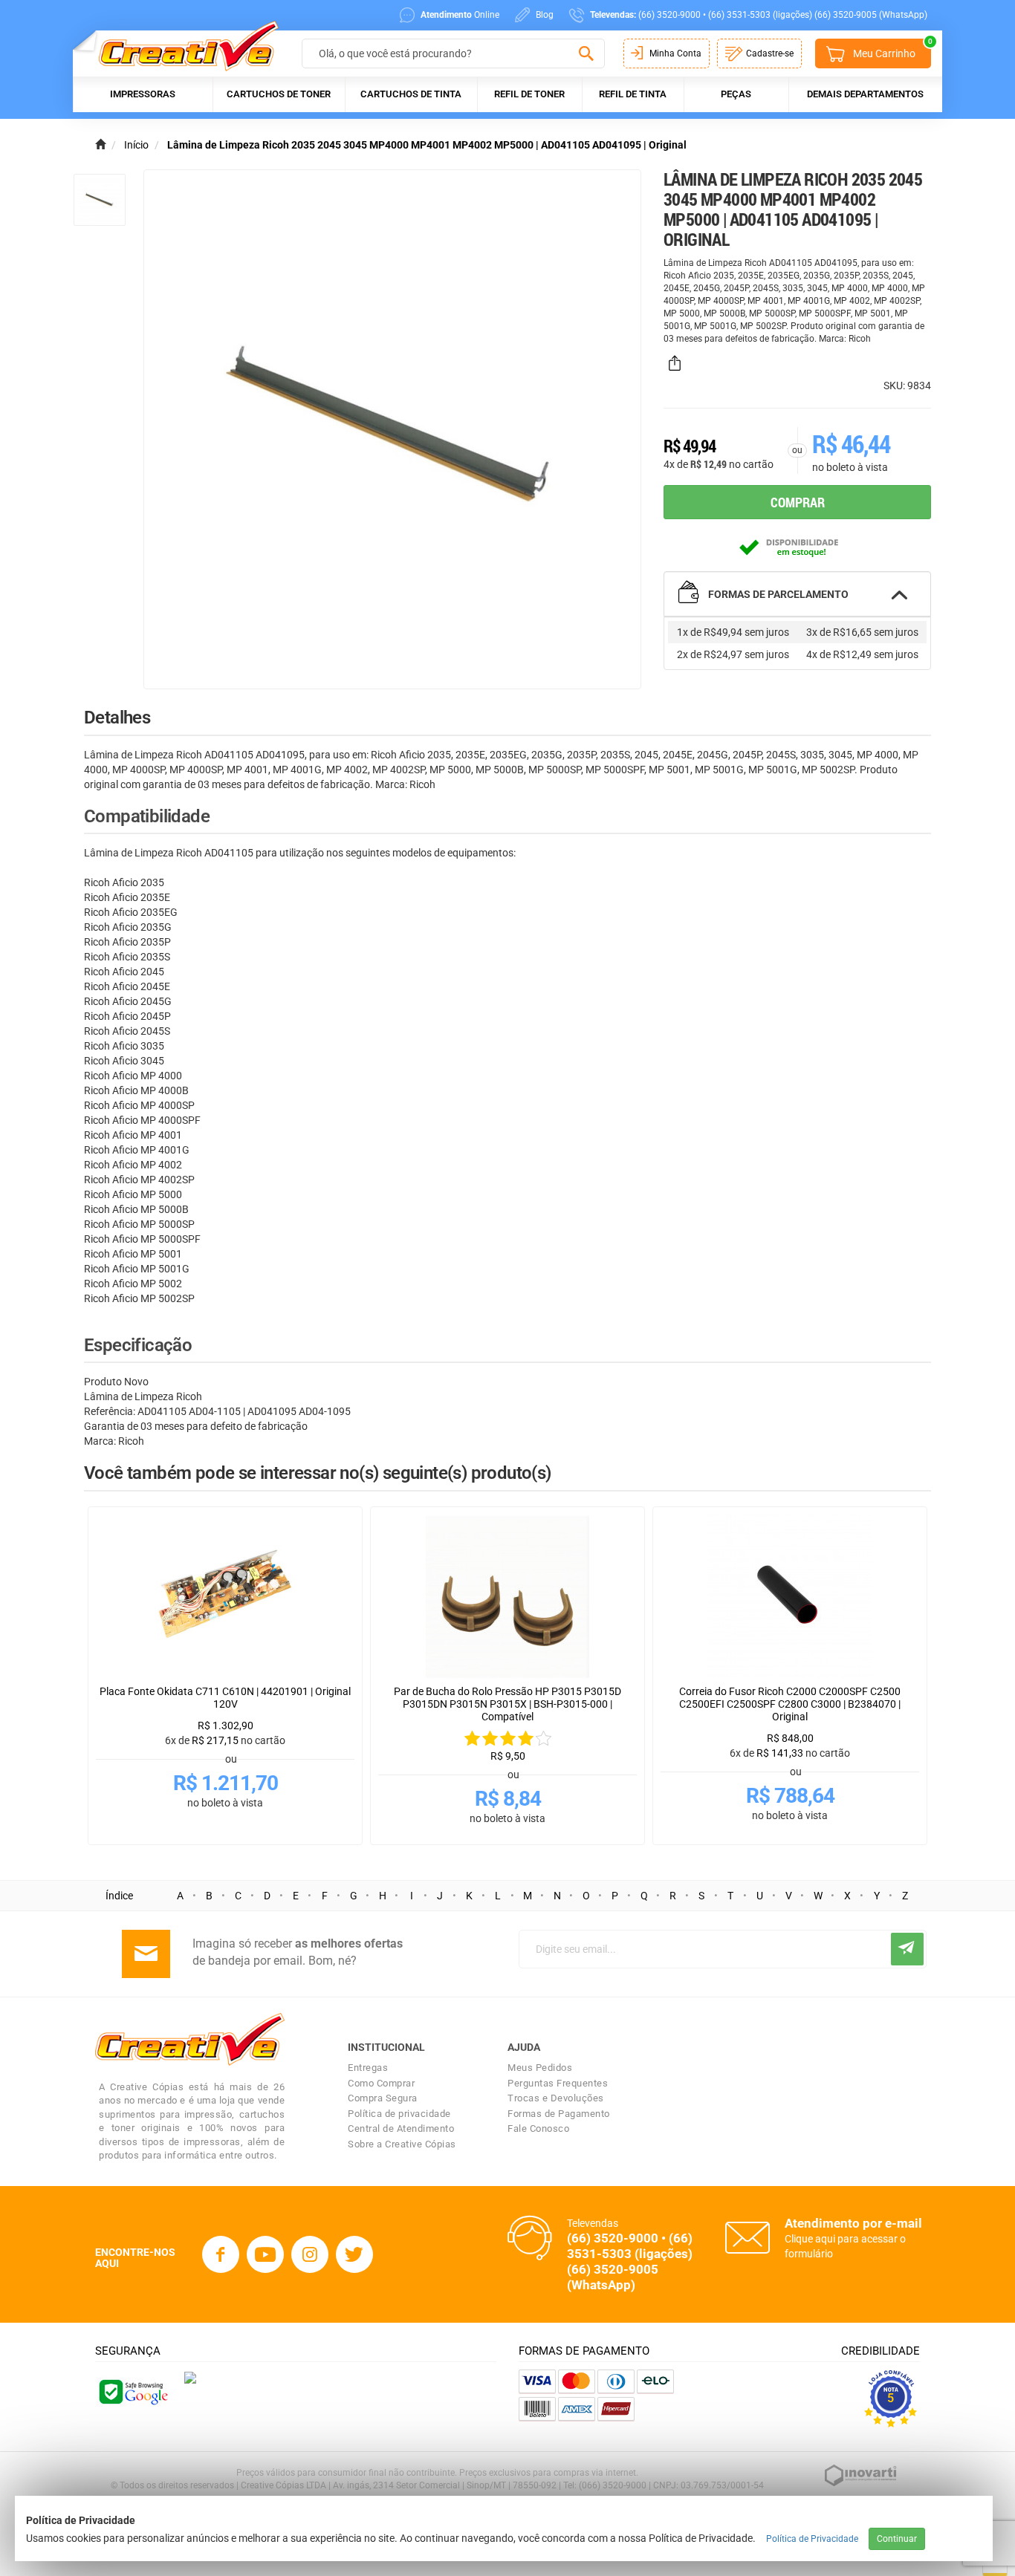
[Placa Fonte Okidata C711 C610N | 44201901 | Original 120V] (225, 1596)
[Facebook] (221, 2254)
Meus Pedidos (540, 2068)
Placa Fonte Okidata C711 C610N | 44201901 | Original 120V (225, 1698)
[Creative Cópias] (182, 46)
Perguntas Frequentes (558, 2083)
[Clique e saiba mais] (190, 2377)
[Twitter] (354, 2254)
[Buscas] (586, 54)
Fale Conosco (538, 2128)
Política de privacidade (399, 2114)
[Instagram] (310, 2254)
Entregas (368, 2068)
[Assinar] (907, 1949)
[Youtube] (265, 2254)
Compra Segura (383, 2098)
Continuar (897, 2539)
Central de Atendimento (401, 2128)
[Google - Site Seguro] (132, 2390)
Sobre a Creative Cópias (402, 2144)
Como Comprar (381, 2083)
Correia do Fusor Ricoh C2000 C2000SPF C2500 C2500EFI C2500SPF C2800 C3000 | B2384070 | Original (790, 1704)
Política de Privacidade (812, 2539)
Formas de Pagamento (559, 2114)
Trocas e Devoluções (556, 2098)
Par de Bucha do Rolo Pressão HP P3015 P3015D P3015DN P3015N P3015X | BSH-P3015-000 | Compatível (507, 1704)
